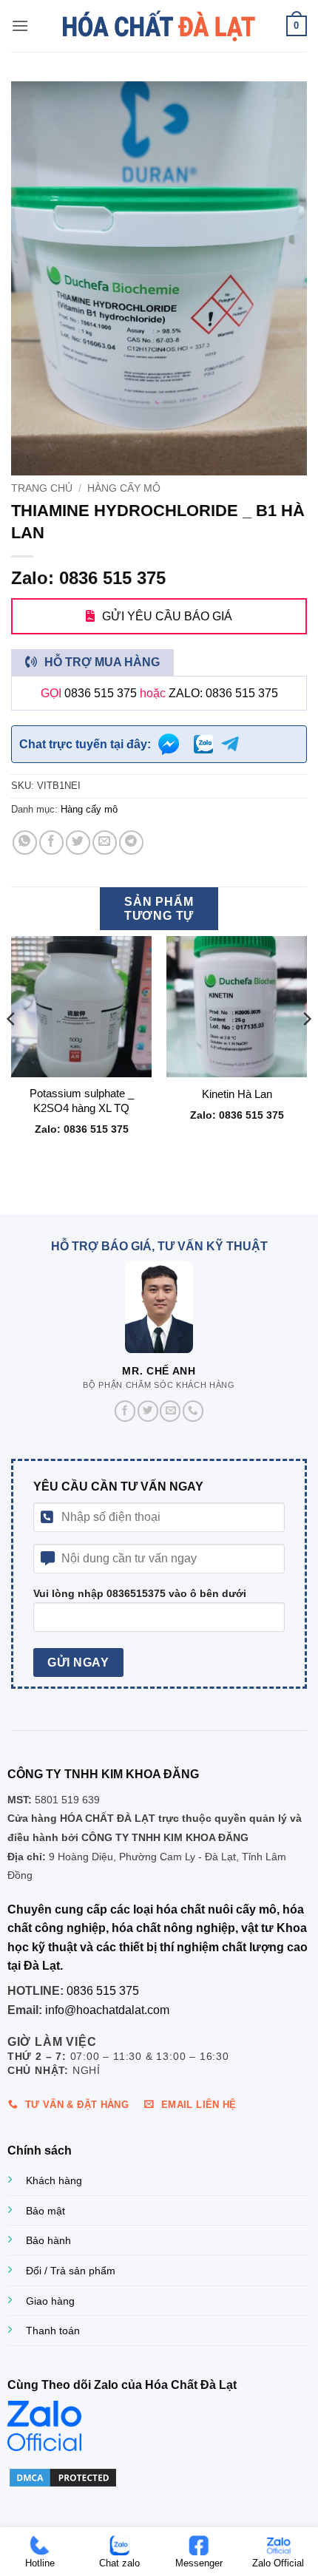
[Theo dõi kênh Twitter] (148, 1411)
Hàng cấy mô (124, 488)
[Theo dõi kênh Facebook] (125, 1411)
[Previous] (12, 1048)
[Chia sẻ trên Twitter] (78, 843)
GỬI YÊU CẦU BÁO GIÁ (167, 616)
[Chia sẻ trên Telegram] (131, 843)
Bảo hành (48, 2240)
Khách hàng (54, 2180)
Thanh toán (53, 2331)
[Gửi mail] (170, 1411)
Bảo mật (45, 2211)
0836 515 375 (101, 693)
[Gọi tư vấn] (193, 1411)
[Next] (306, 1048)
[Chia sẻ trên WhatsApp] (25, 843)
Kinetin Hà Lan (237, 1094)
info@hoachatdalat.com (107, 2010)
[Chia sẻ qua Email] (105, 843)
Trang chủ (42, 488)
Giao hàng (50, 2301)
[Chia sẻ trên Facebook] (51, 843)
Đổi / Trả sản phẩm (71, 2271)
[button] (20, 26)
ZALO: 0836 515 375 (223, 693)
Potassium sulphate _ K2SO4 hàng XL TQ (82, 1100)
